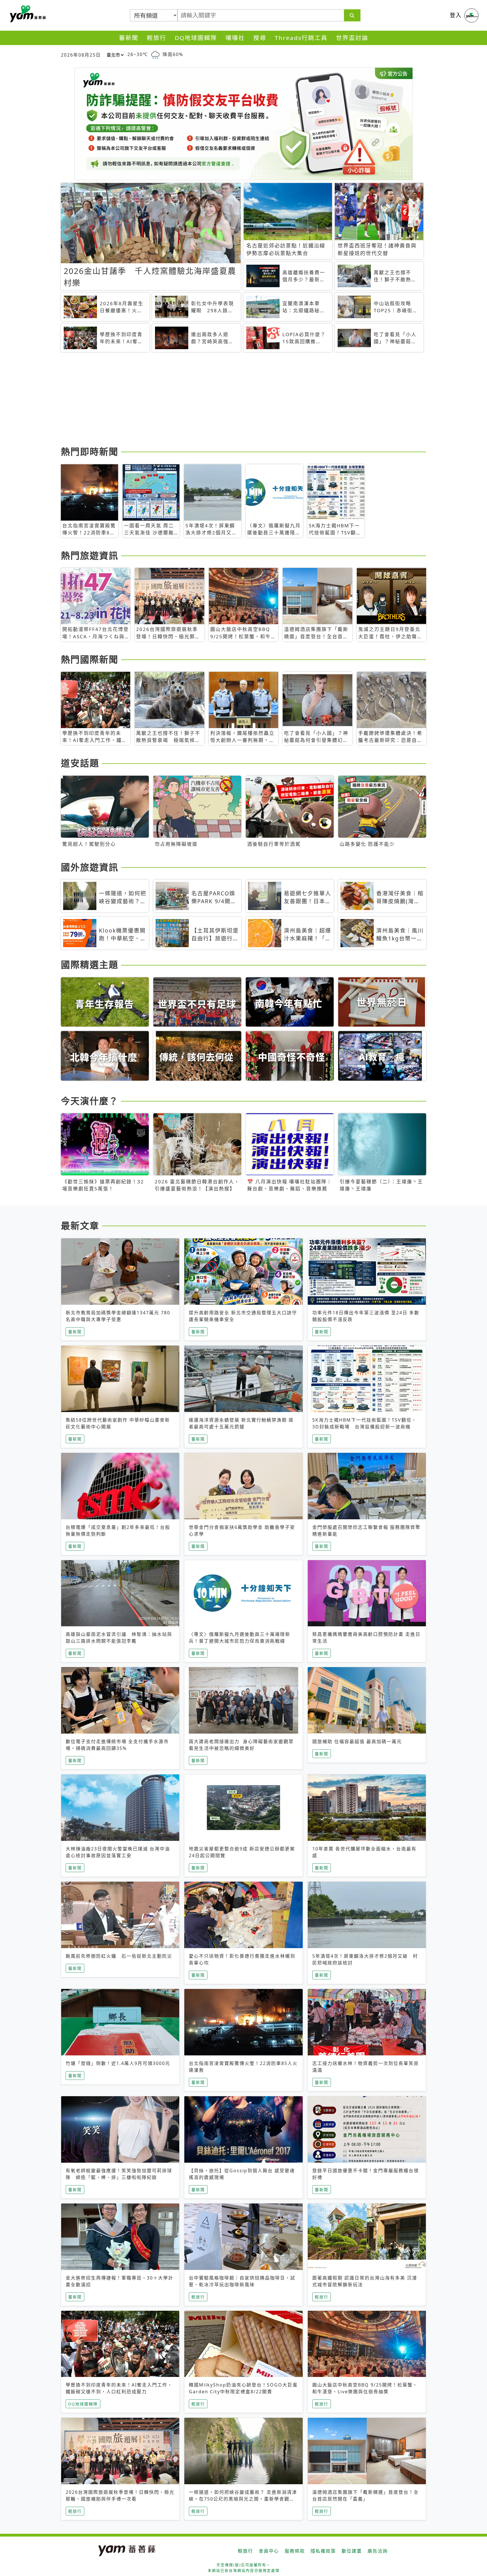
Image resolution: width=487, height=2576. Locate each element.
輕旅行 (157, 38)
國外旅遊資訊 (90, 867)
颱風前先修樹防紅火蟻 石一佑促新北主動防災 (119, 1956)
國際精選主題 (90, 964)
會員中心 (269, 2551)
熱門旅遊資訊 (90, 555)
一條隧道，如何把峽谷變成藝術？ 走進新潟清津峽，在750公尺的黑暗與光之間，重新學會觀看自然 (243, 2499)
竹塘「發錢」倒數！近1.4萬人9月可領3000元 (118, 2063)
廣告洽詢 (378, 2551)
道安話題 (80, 763)
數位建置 (352, 2551)
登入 (456, 15)
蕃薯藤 (27, 14)
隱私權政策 (323, 2551)
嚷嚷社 (235, 38)
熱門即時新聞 (90, 451)
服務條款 (295, 2551)
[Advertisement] (230, 400)
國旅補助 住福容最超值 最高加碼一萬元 (357, 1741)
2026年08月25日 (81, 55)
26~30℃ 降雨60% (155, 54)
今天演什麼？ (90, 1101)
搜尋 (260, 38)
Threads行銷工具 (301, 38)
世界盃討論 (352, 38)
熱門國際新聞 (90, 659)
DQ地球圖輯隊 (196, 38)
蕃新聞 (129, 38)
